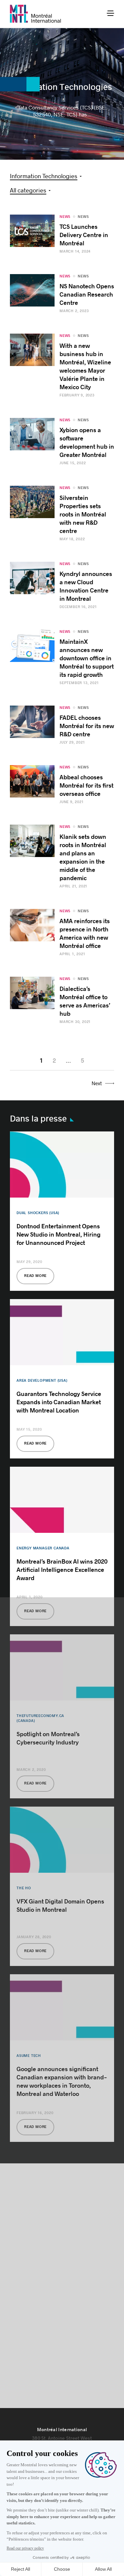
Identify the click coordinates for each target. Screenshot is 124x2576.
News (83, 217)
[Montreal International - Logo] (36, 14)
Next (97, 1083)
